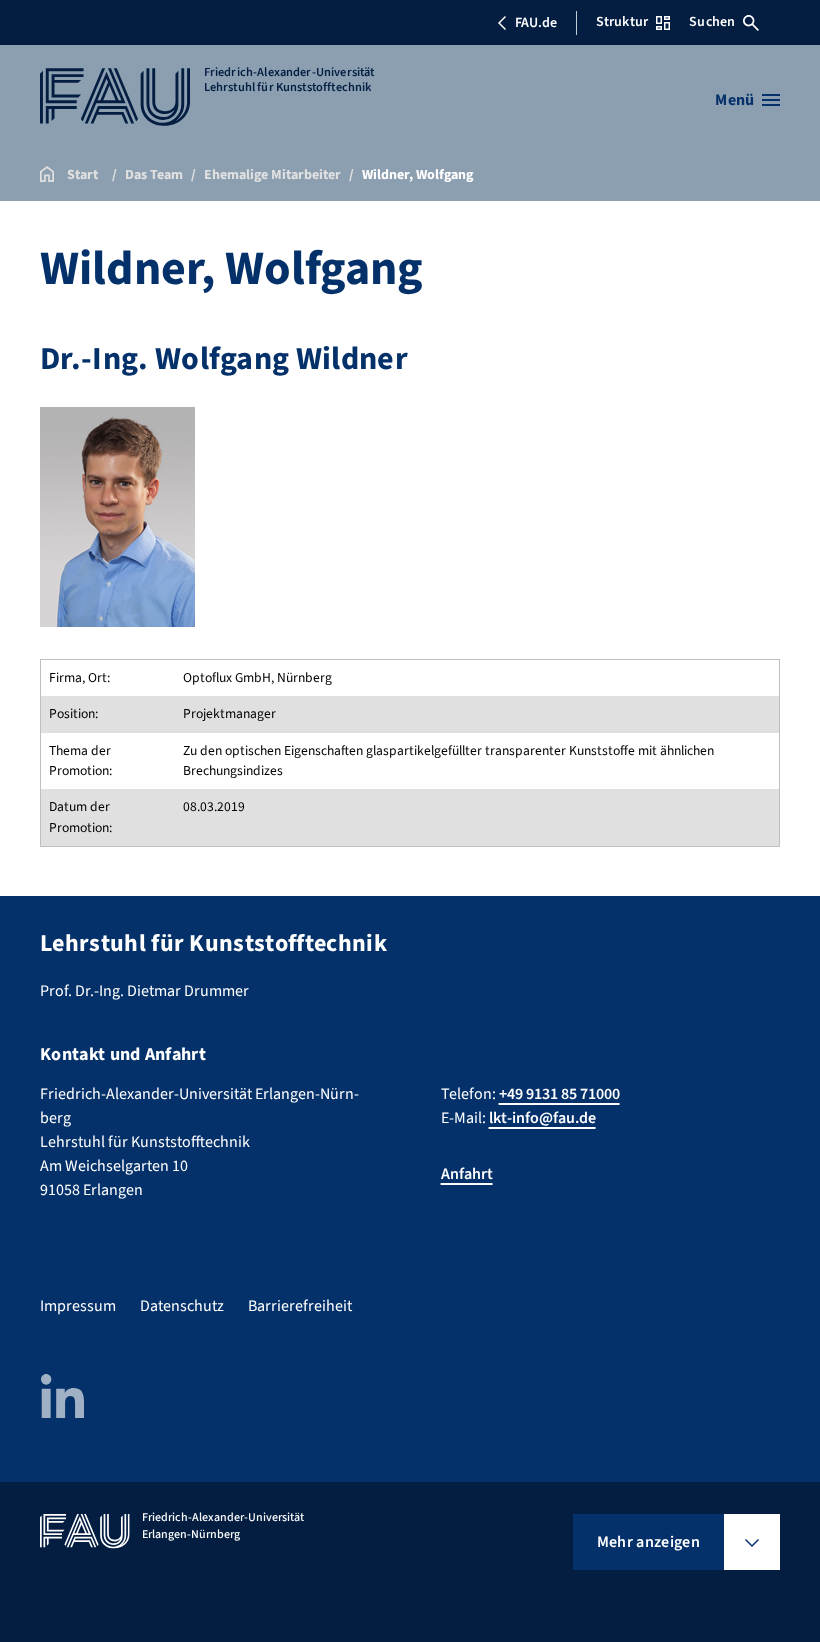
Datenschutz (182, 1306)
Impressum (78, 1306)
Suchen (712, 22)
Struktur (622, 22)
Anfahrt (467, 1174)
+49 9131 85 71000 (559, 1094)
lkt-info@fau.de (542, 1118)
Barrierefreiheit (300, 1306)
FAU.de (536, 23)
